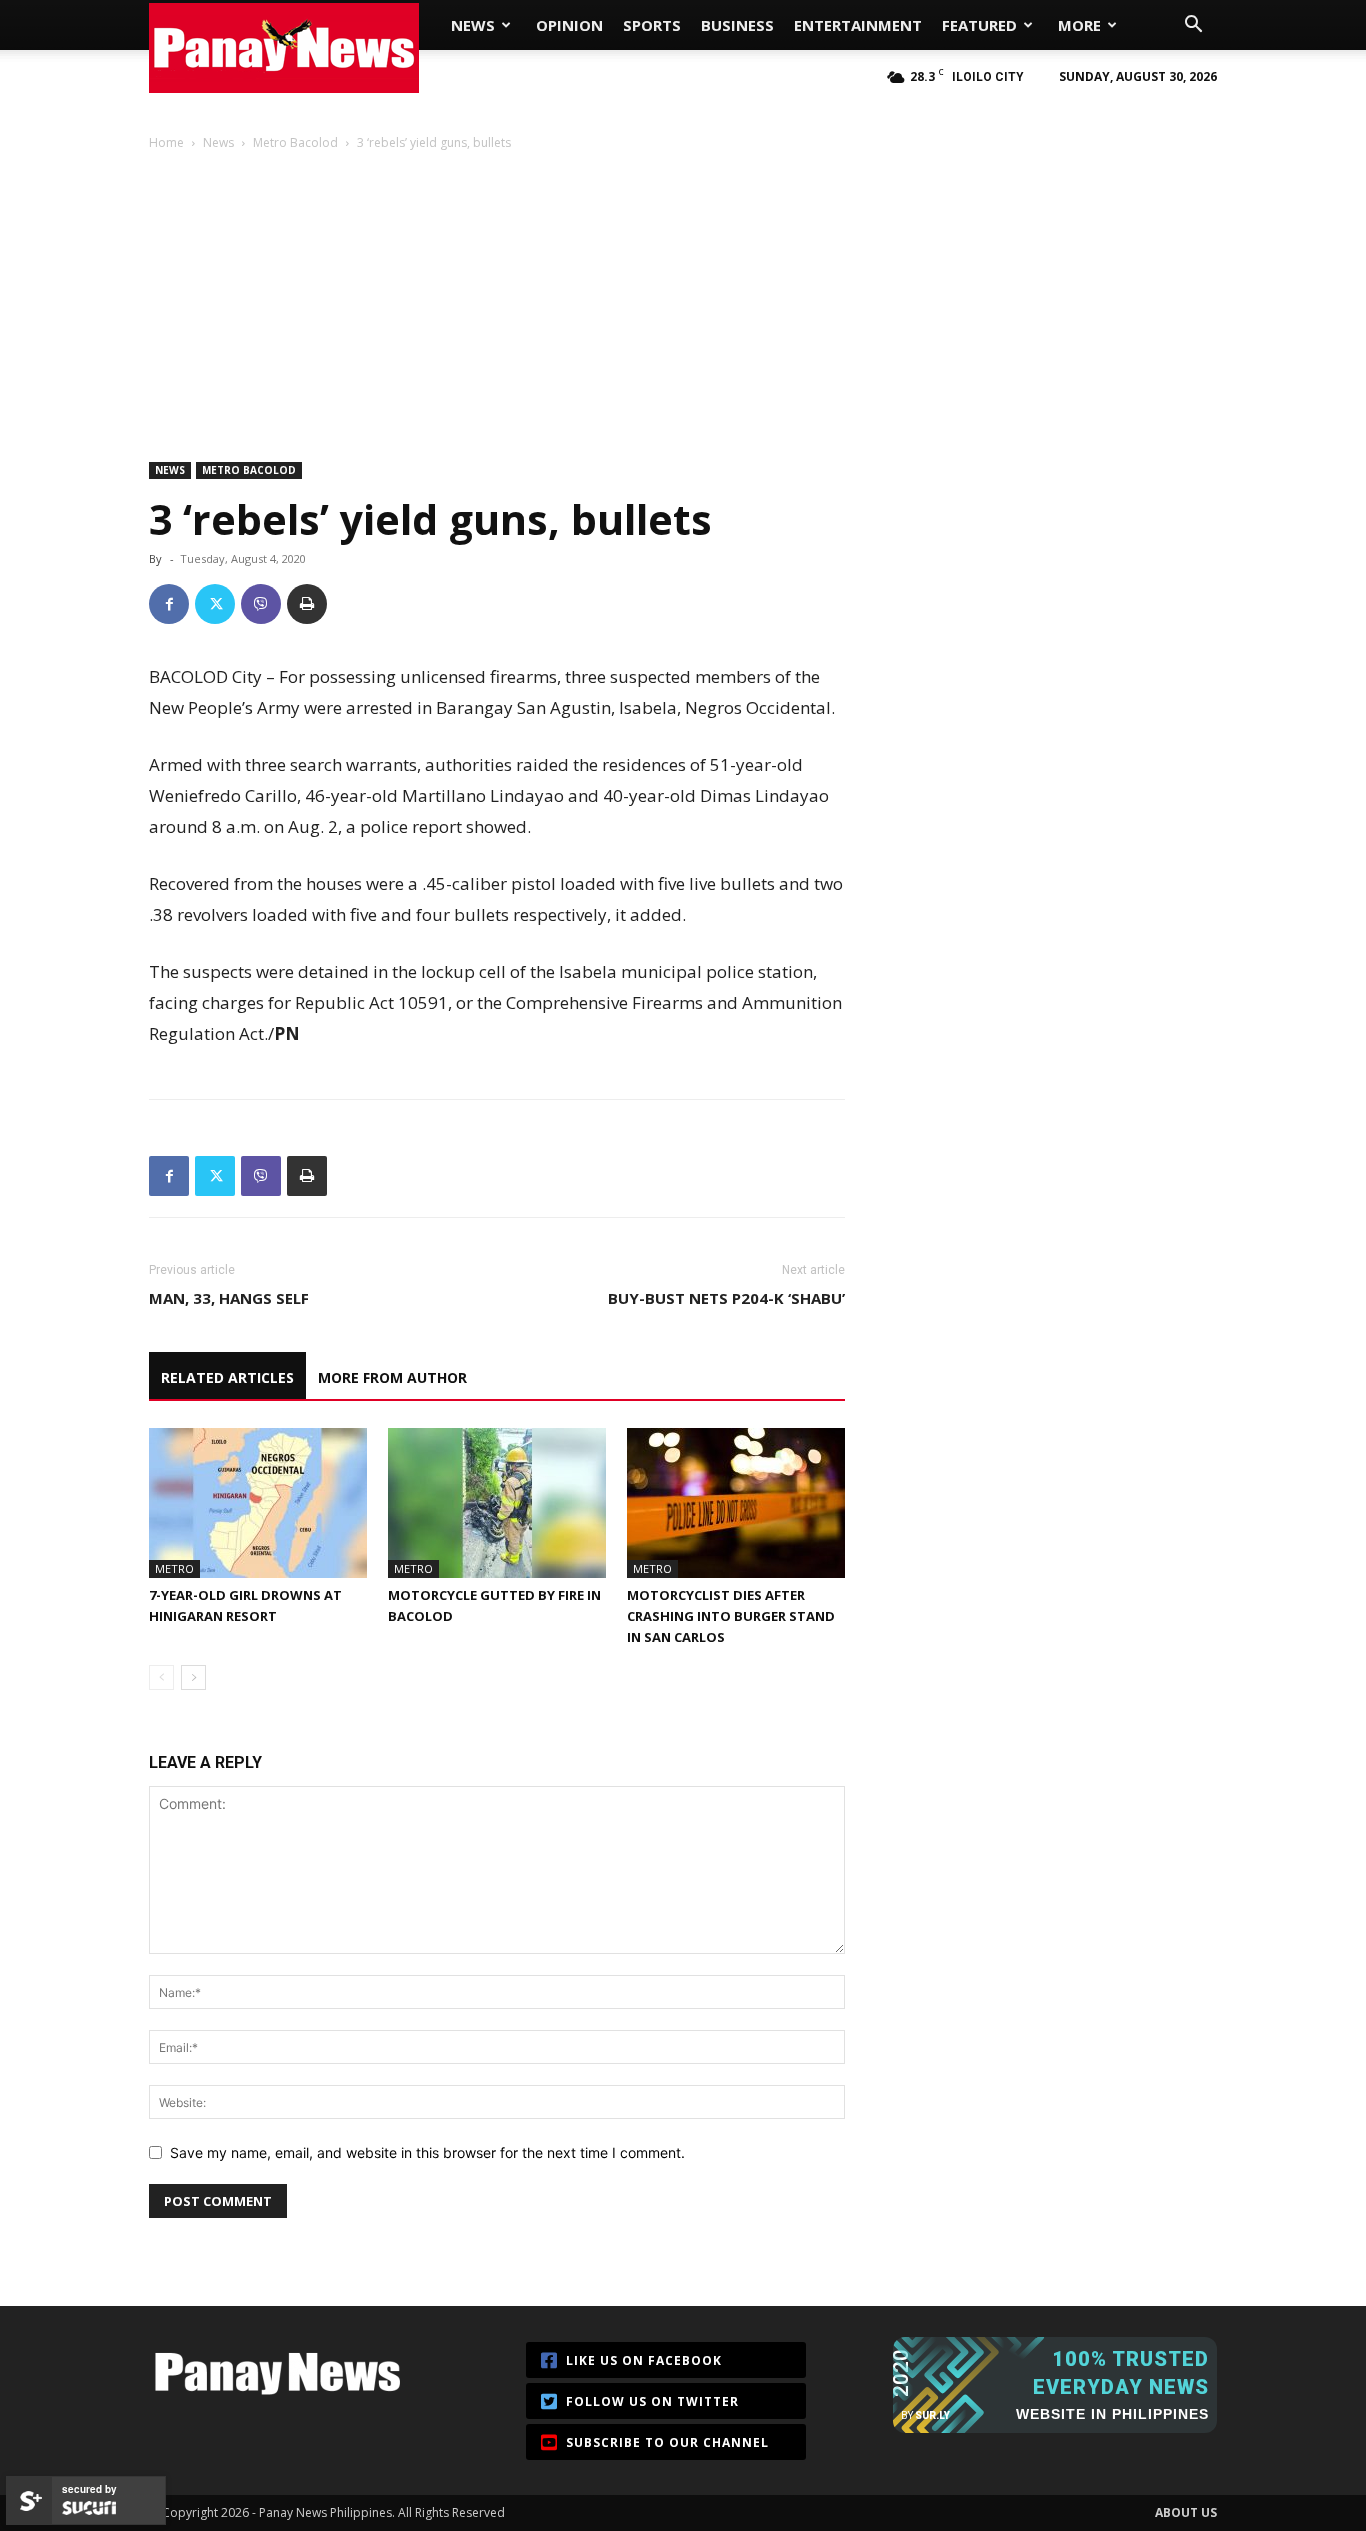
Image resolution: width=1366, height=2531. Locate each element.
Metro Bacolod (295, 142)
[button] (1193, 26)
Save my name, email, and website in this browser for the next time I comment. (427, 2152)
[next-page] (193, 1677)
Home (166, 142)
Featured (979, 25)
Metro (174, 1568)
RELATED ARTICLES (227, 1377)
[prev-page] (161, 1677)
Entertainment (858, 25)
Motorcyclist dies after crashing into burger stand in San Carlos (731, 1616)
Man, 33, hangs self (229, 1298)
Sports (652, 25)
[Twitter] (215, 604)
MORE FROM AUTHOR (392, 1377)
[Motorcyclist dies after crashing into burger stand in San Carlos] (736, 1503)
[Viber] (261, 604)
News (473, 25)
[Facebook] (169, 604)
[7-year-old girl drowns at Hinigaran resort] (258, 1503)
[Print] (307, 604)
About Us (1186, 2512)
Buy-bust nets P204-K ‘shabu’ (726, 1298)
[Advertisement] (683, 304)
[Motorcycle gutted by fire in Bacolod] (497, 1503)
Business (737, 25)
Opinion (569, 25)
